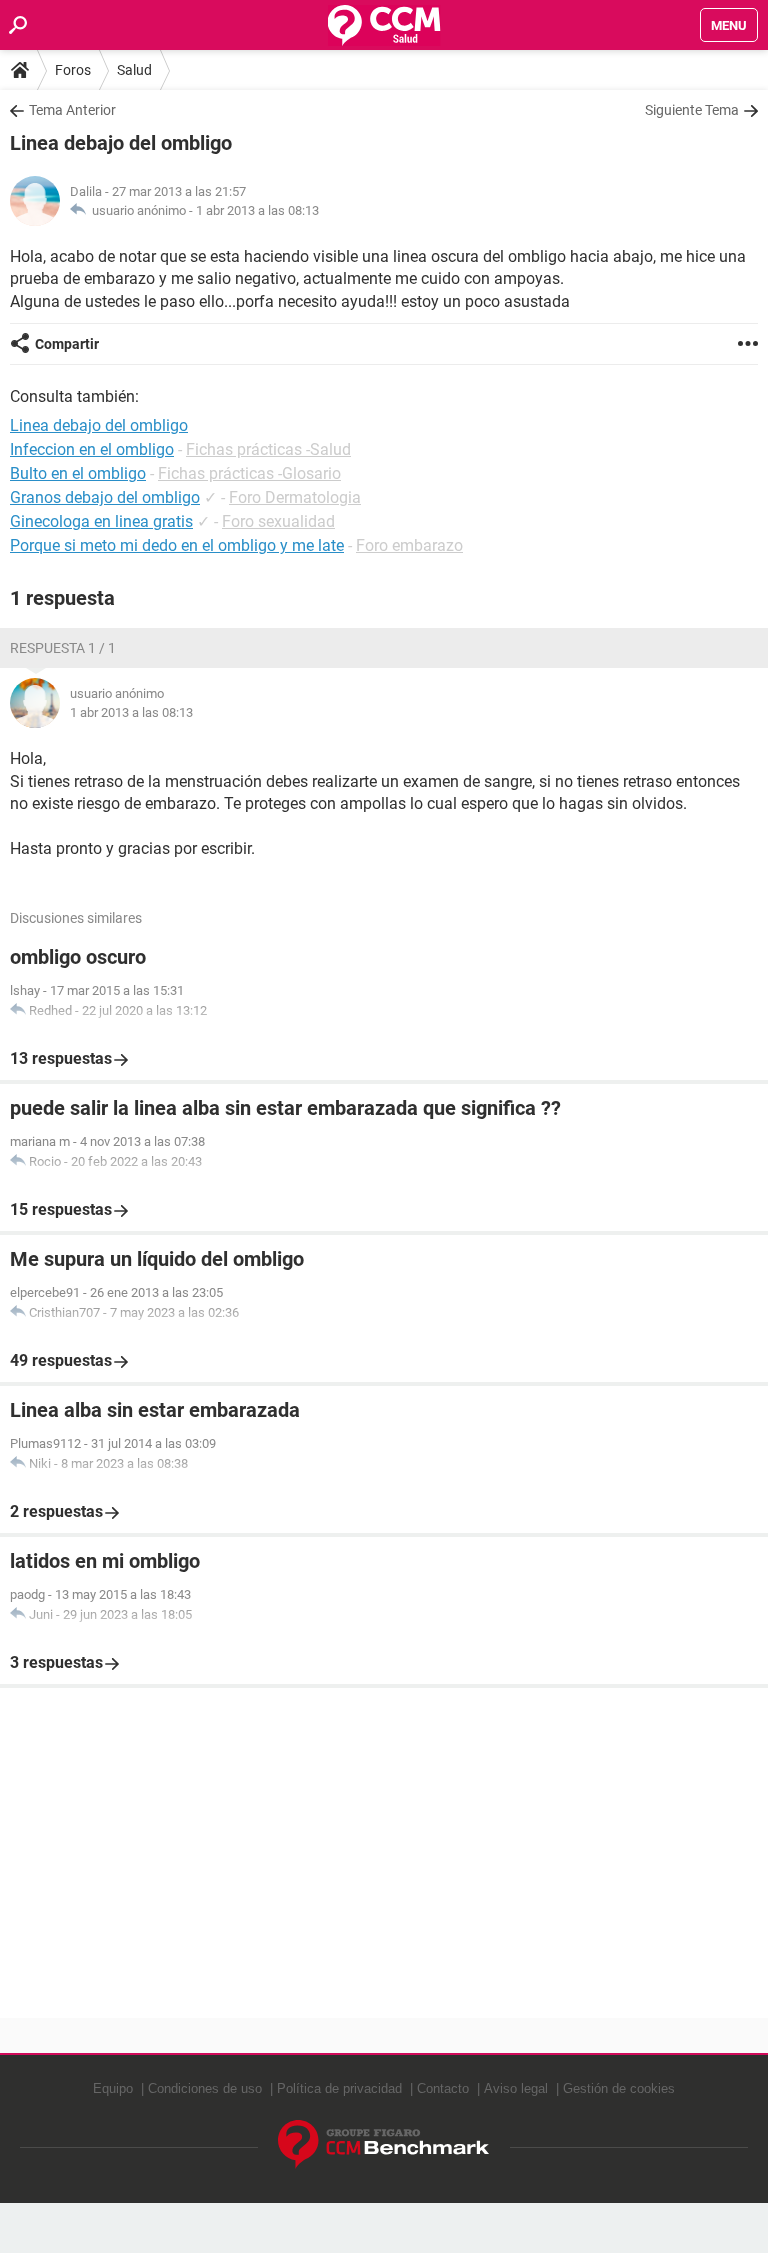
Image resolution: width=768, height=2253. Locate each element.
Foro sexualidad (278, 521)
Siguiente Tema (692, 110)
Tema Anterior (72, 110)
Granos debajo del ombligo (105, 497)
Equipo (113, 2088)
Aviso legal (516, 2088)
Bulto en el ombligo (78, 473)
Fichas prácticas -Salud (268, 449)
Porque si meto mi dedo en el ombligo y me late (177, 545)
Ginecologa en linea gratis (101, 521)
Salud (134, 70)
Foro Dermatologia (295, 497)
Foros (73, 70)
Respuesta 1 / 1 (63, 648)
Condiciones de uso (205, 2088)
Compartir (67, 344)
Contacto (443, 2088)
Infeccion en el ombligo (92, 449)
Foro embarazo (409, 545)
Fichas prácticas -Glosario (249, 473)
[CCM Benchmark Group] (384, 2144)
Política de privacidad (339, 2088)
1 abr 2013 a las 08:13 (257, 210)
